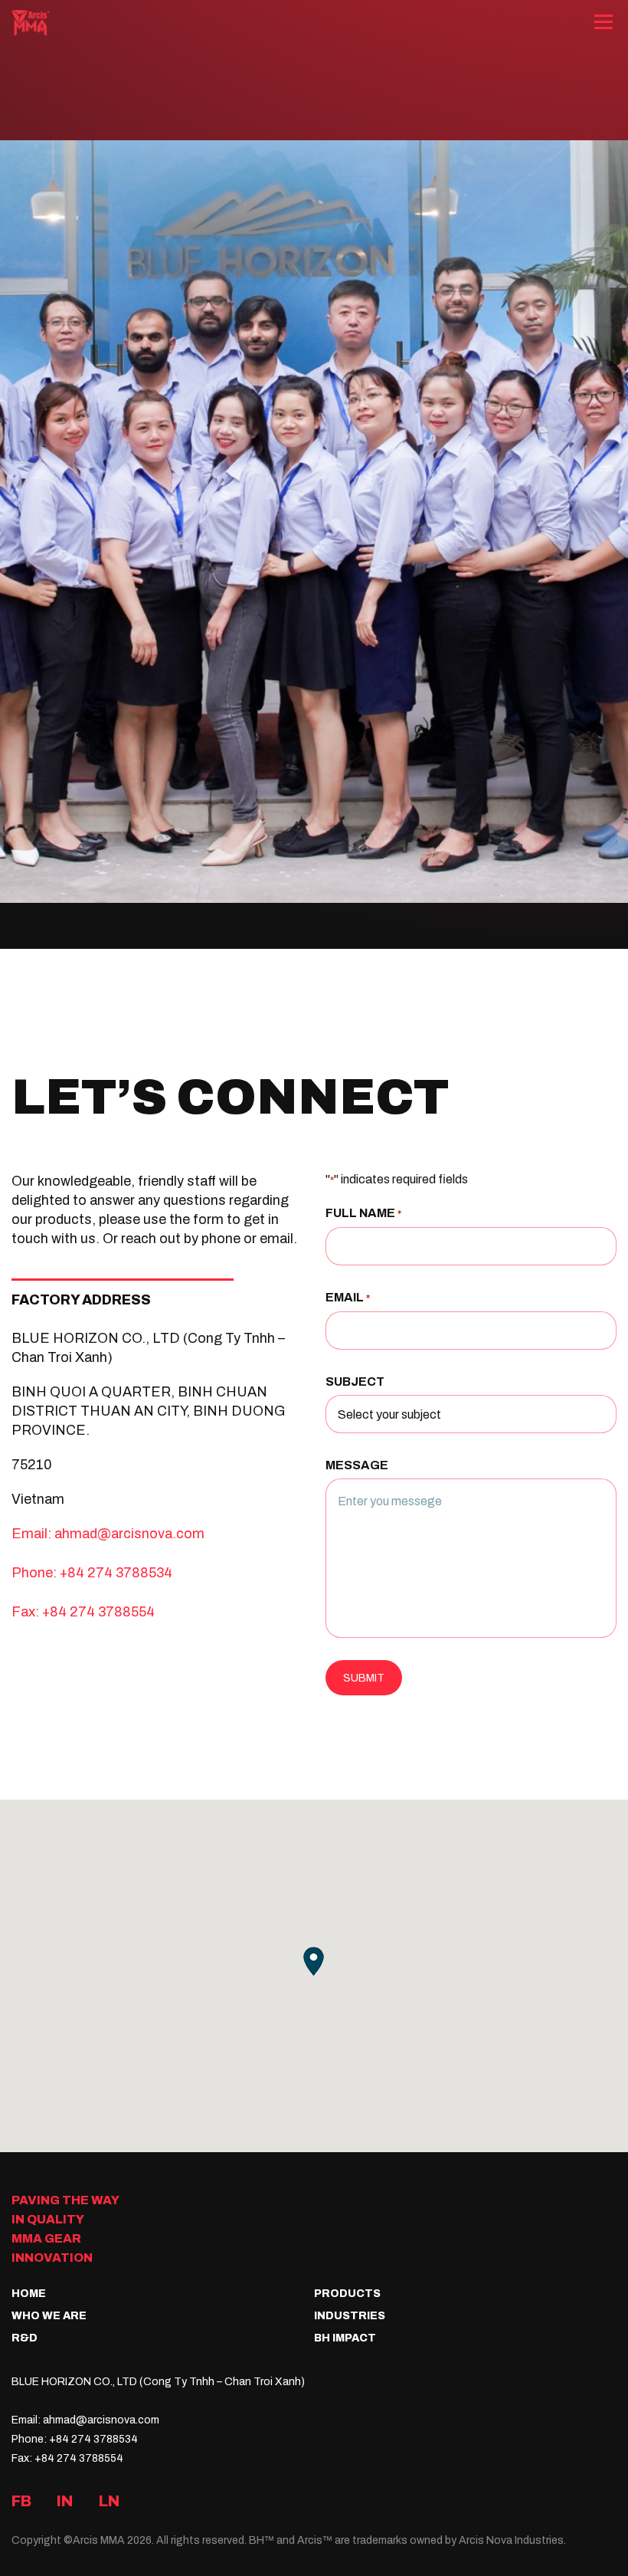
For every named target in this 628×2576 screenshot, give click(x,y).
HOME (29, 2294)
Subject (355, 1382)
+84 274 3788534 (116, 1572)
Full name (363, 1213)
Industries (350, 2316)
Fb (21, 2501)
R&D (25, 2338)
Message (357, 1465)
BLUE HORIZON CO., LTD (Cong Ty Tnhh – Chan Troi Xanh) (158, 2381)
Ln (110, 2501)
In (65, 2501)
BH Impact (345, 2338)
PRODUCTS (347, 2294)
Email (348, 1298)
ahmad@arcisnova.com (129, 1533)
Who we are (49, 2316)
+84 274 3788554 (98, 1611)
